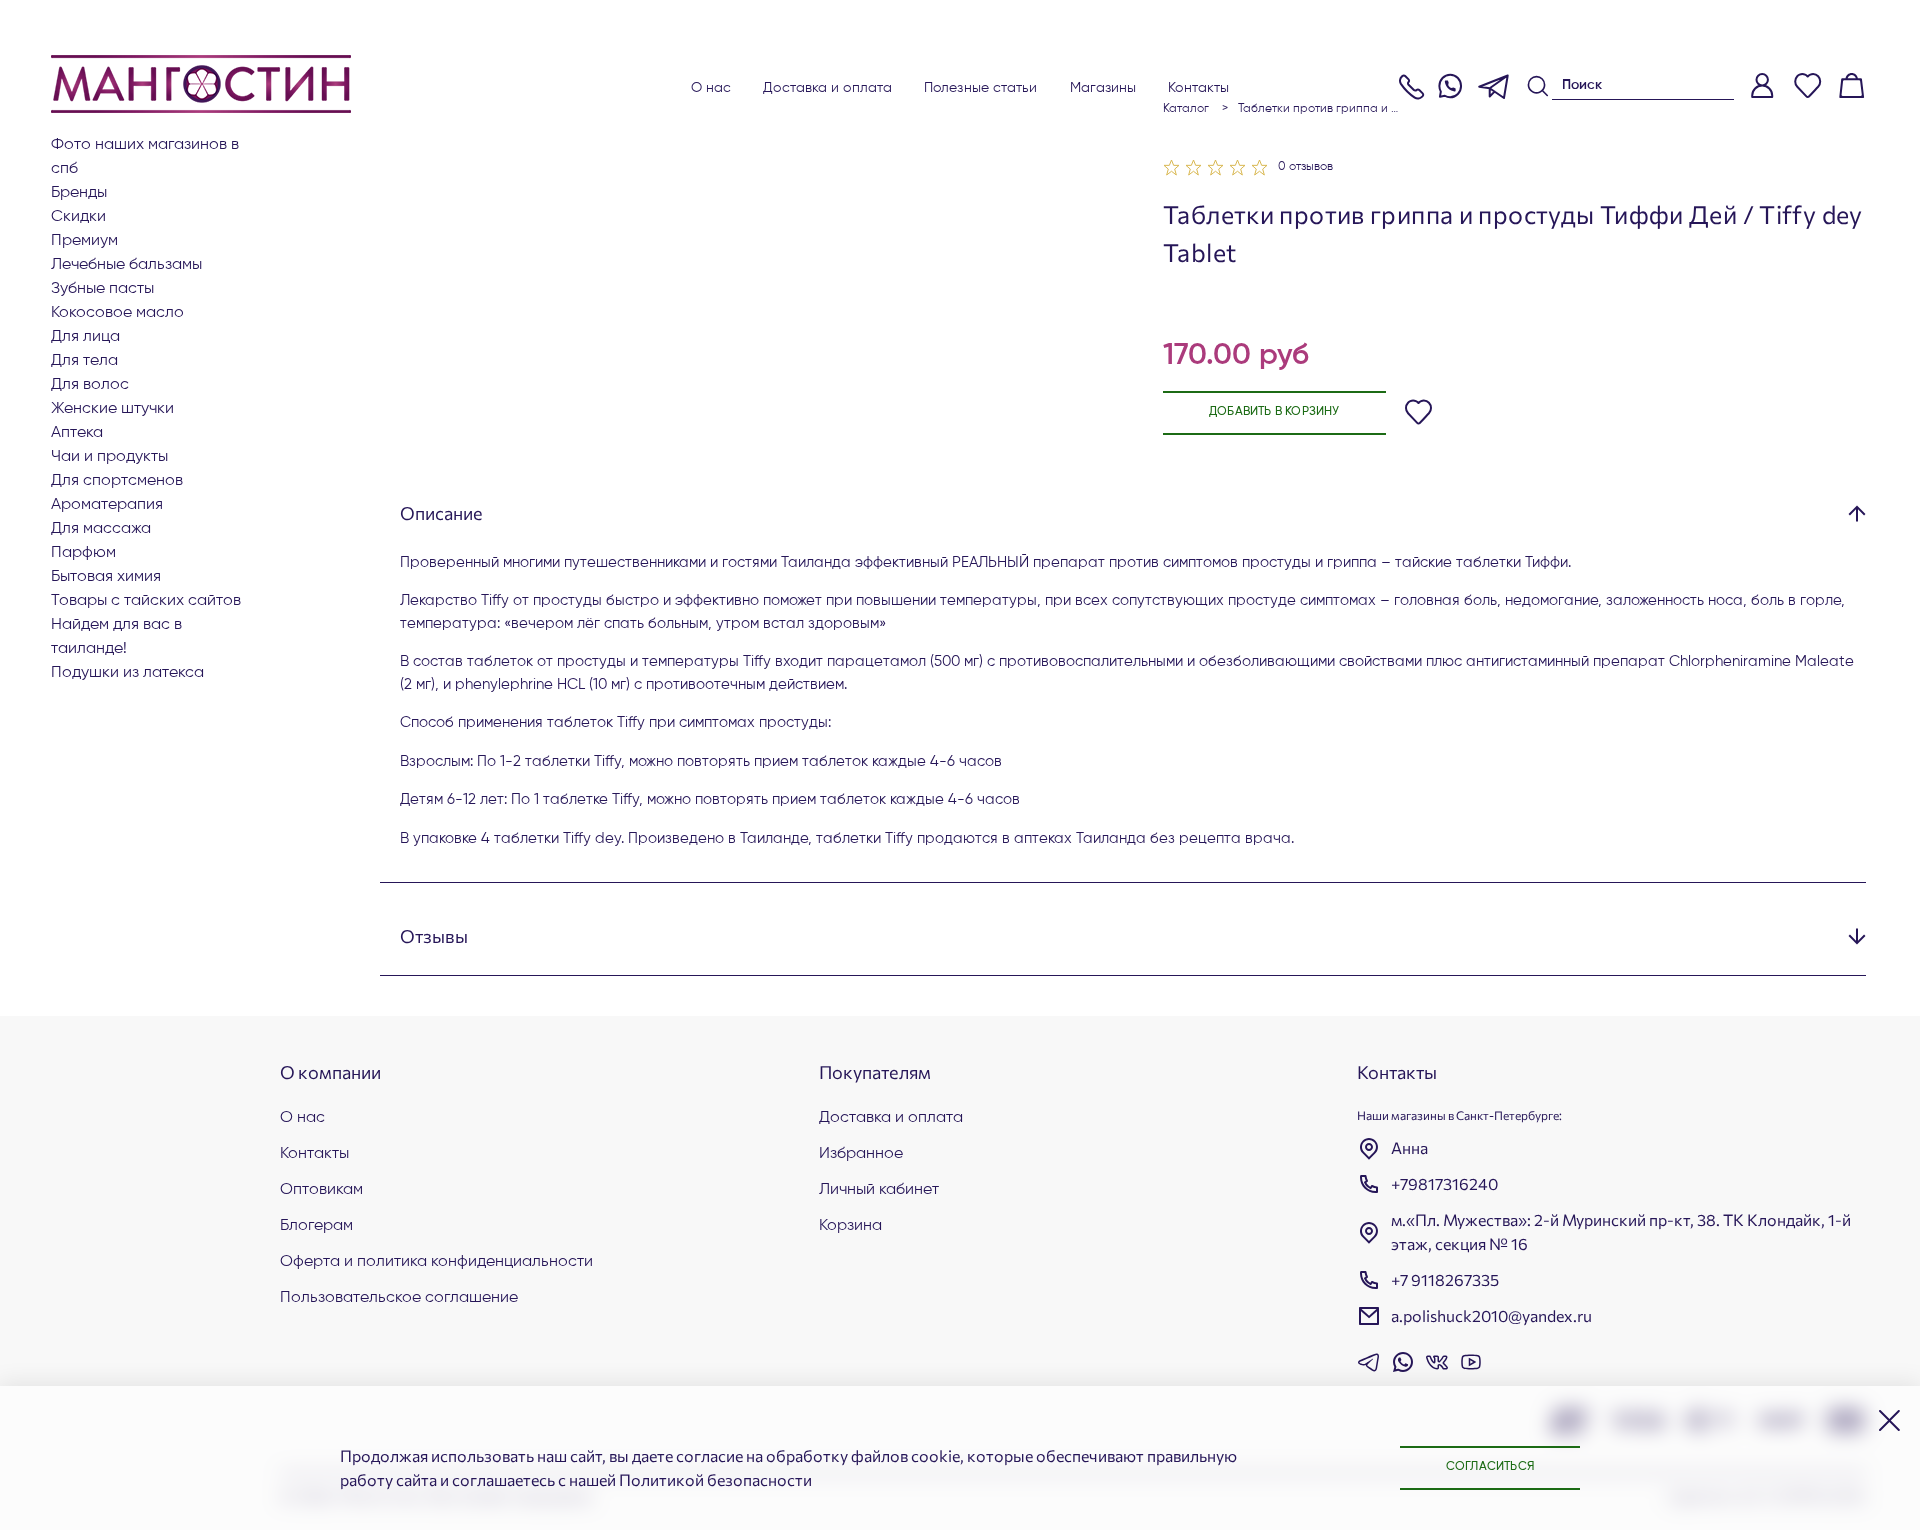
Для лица (85, 337)
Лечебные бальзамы (126, 265)
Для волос (90, 385)
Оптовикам (321, 1190)
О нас (711, 88)
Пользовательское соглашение (399, 1298)
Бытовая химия (106, 577)
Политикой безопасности (715, 1479)
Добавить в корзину (1274, 412)
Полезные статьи (981, 88)
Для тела (84, 361)
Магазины (1103, 88)
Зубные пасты (102, 289)
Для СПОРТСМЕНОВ (117, 481)
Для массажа (101, 529)
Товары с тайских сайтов (146, 601)
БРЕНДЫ (79, 193)
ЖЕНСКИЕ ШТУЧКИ (112, 409)
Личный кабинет (879, 1190)
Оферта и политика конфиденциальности (436, 1262)
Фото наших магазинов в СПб (145, 157)
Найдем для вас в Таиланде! (116, 637)
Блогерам (316, 1226)
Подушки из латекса (127, 673)
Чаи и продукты (109, 457)
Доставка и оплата (827, 88)
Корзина (850, 1226)
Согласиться (1490, 1467)
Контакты (1198, 88)
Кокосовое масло (117, 313)
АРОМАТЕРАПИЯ (107, 505)
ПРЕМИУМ (84, 241)
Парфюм (83, 553)
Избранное (861, 1154)
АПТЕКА (77, 433)
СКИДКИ (78, 217)
